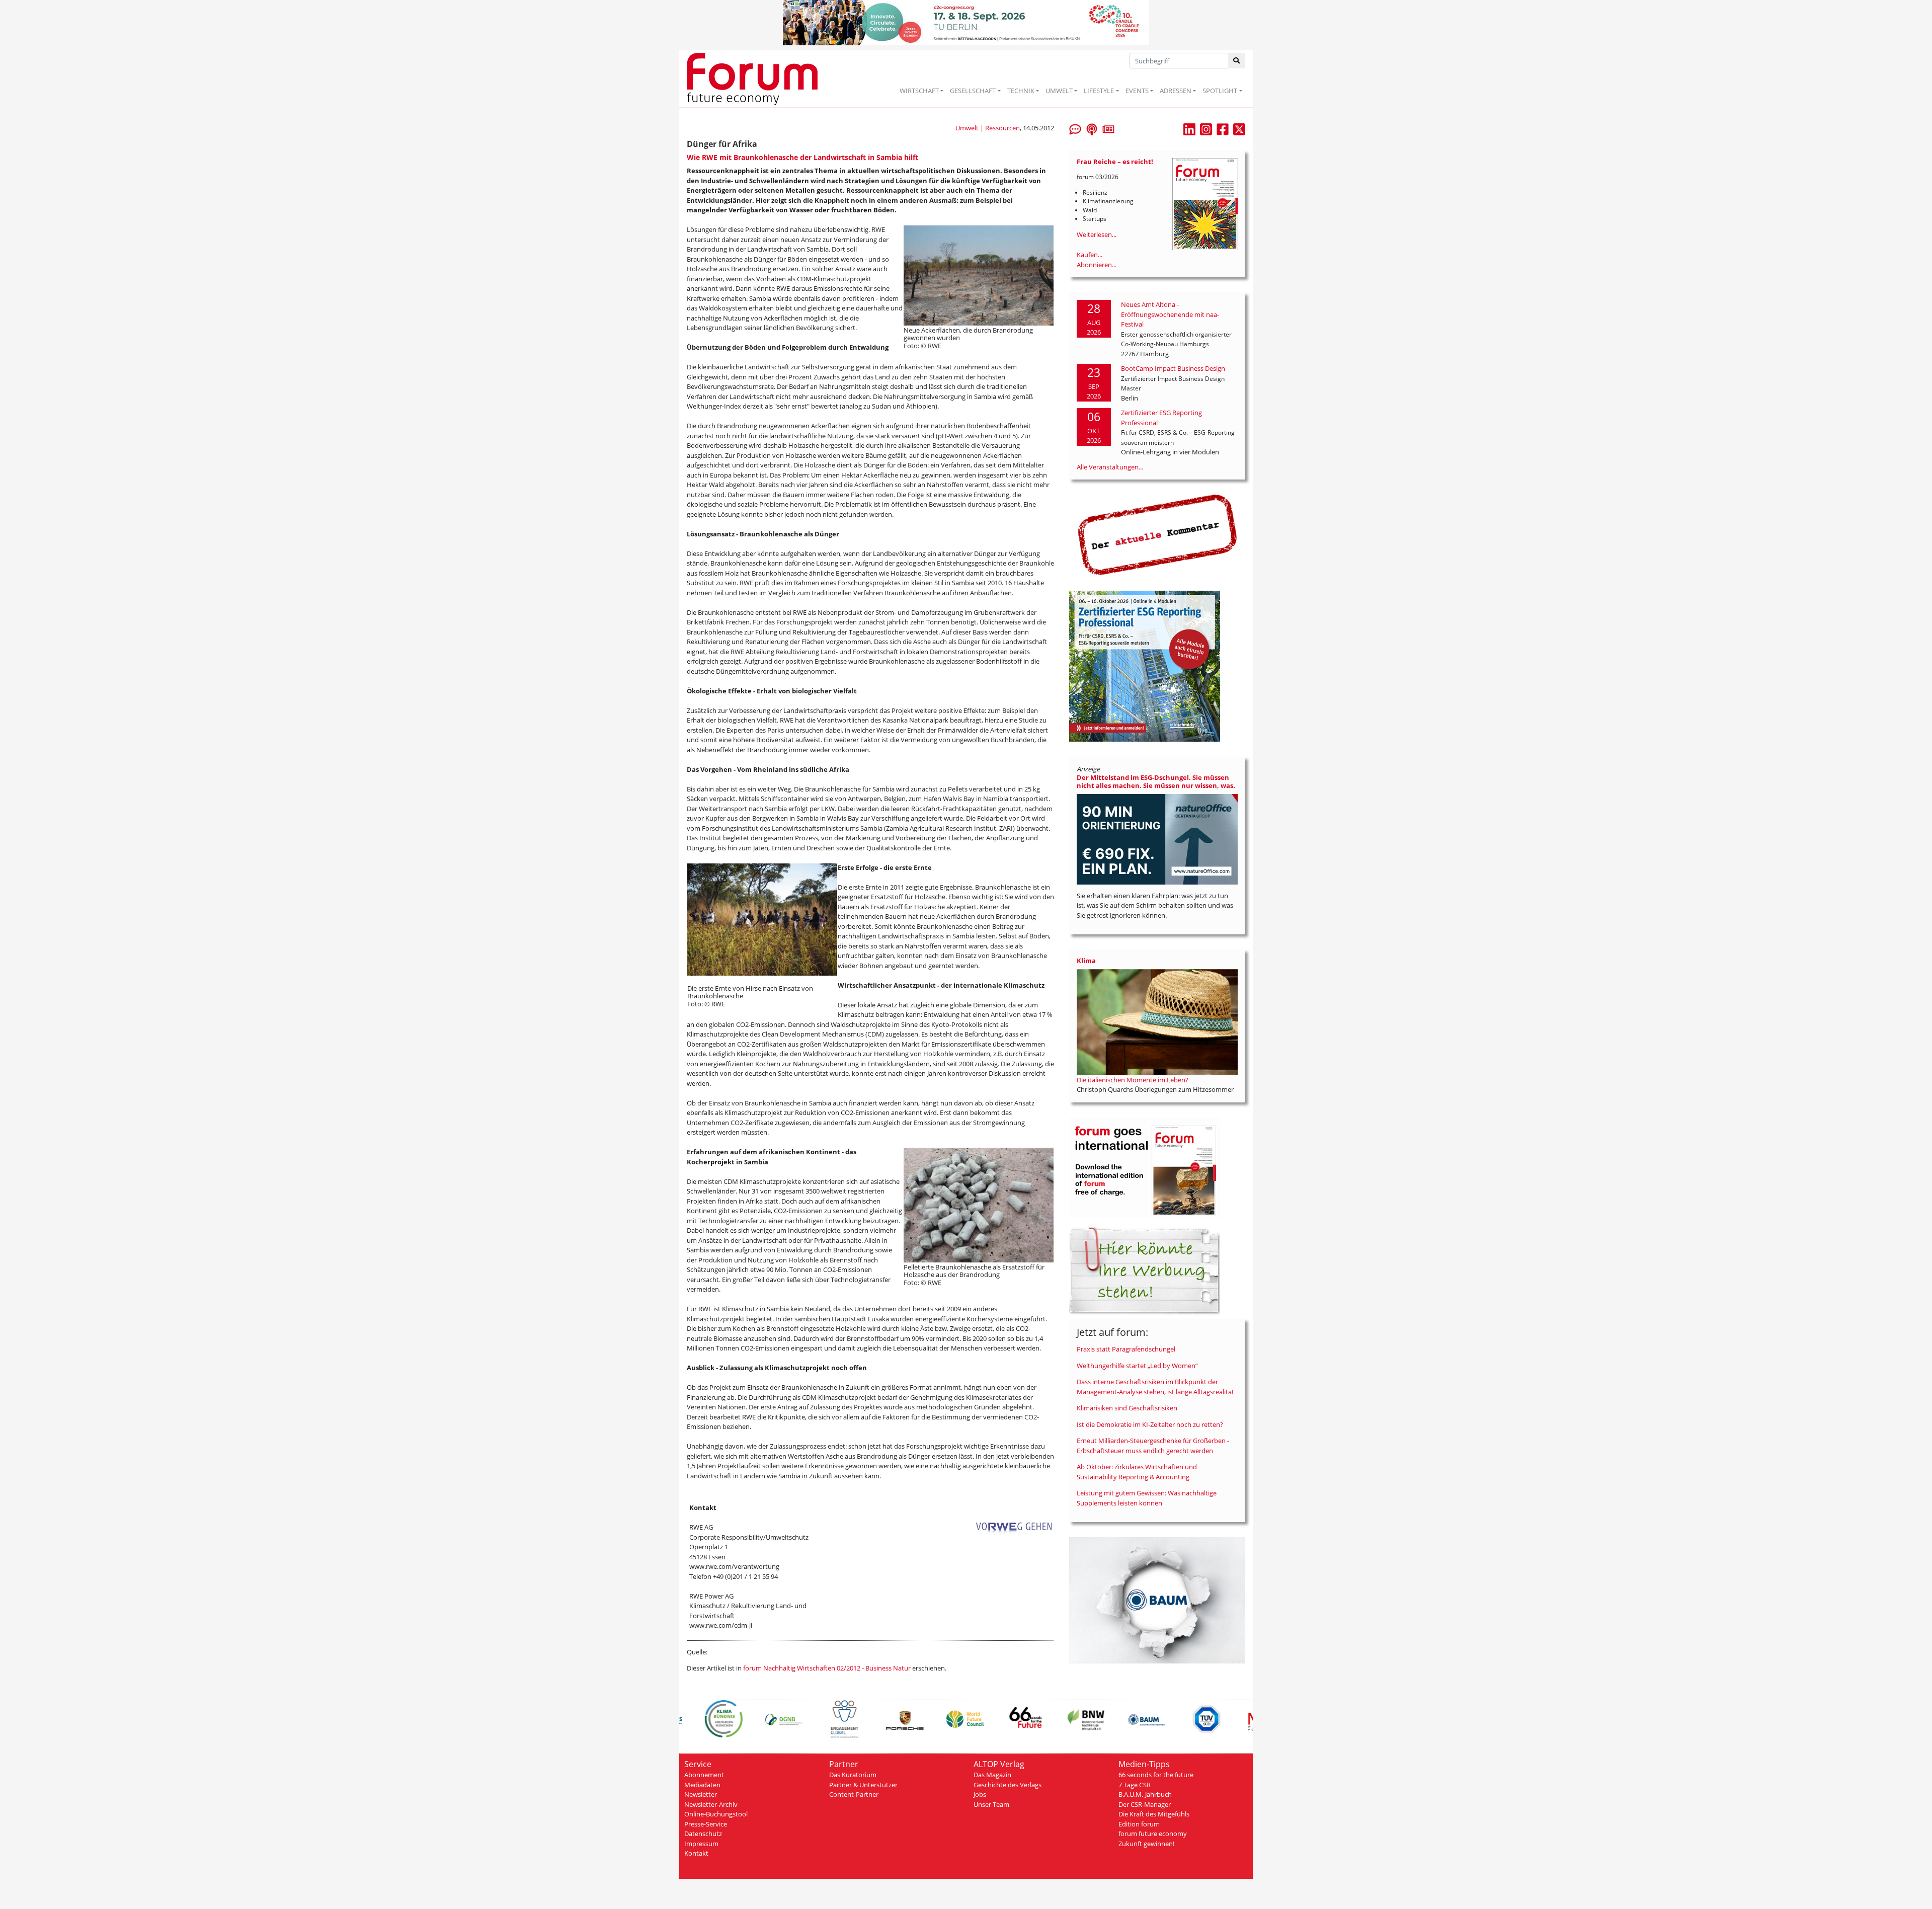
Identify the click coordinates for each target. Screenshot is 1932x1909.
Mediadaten (702, 1785)
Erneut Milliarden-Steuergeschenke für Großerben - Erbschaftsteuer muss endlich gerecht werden (1153, 1446)
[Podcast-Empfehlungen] (1092, 128)
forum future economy (1153, 1834)
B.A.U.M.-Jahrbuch (1145, 1794)
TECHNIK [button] (1021, 91)
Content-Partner (854, 1794)
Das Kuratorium (853, 1775)
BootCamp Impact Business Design (1173, 368)
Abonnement (704, 1775)
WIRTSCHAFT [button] (919, 91)
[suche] (1237, 61)
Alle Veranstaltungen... (1110, 467)
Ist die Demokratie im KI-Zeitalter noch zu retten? (1150, 1424)
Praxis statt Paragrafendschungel (1126, 1349)
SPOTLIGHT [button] (1220, 91)
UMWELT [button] (1059, 91)
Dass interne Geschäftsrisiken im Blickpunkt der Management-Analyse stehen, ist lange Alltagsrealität (1155, 1387)
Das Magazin (992, 1775)
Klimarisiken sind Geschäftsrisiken (1127, 1408)
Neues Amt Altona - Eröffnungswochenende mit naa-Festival (1170, 314)
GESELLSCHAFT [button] (973, 91)
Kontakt (696, 1853)
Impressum (701, 1844)
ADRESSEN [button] (1176, 91)
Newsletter (701, 1794)
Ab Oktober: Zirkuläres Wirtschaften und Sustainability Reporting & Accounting (1137, 1472)
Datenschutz (703, 1834)
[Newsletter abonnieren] (1108, 128)
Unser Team (991, 1804)
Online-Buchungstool (716, 1814)
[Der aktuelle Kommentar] (1157, 534)
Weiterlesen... (1097, 234)
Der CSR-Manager (1145, 1804)
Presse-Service (706, 1824)
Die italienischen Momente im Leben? (1133, 1080)
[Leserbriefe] (1075, 128)
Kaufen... (1090, 255)
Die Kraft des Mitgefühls (1154, 1814)
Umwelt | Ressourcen (988, 128)
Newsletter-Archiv (711, 1804)
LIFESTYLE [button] (1099, 91)
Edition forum (1139, 1824)
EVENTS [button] (1137, 91)
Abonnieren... (1097, 265)
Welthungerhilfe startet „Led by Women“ (1137, 1366)
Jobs (980, 1794)
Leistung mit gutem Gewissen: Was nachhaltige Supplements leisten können (1147, 1498)
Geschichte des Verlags (1008, 1785)
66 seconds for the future (1156, 1775)
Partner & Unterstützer (863, 1785)
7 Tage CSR (1135, 1785)
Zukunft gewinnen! (1146, 1844)
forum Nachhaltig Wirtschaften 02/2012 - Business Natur (827, 1668)
